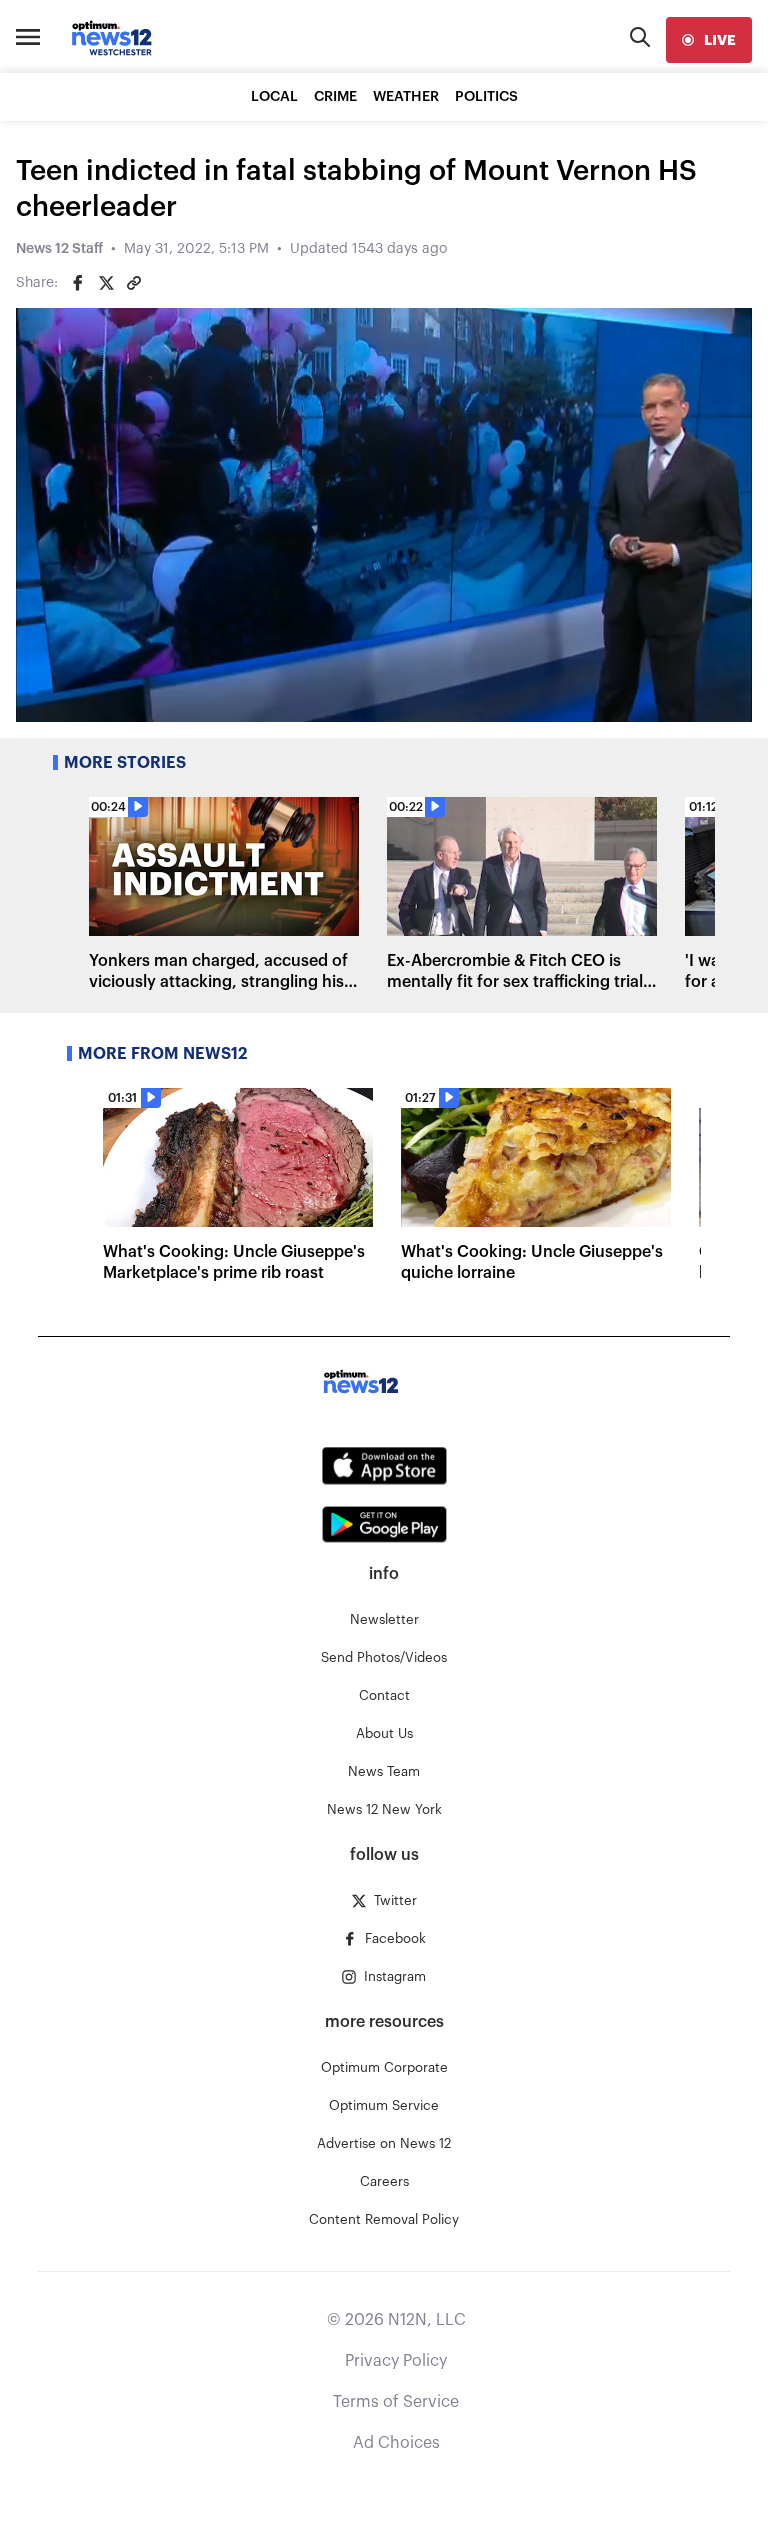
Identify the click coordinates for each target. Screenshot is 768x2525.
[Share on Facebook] (78, 283)
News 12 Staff (59, 249)
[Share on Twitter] (106, 283)
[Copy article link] (134, 283)
